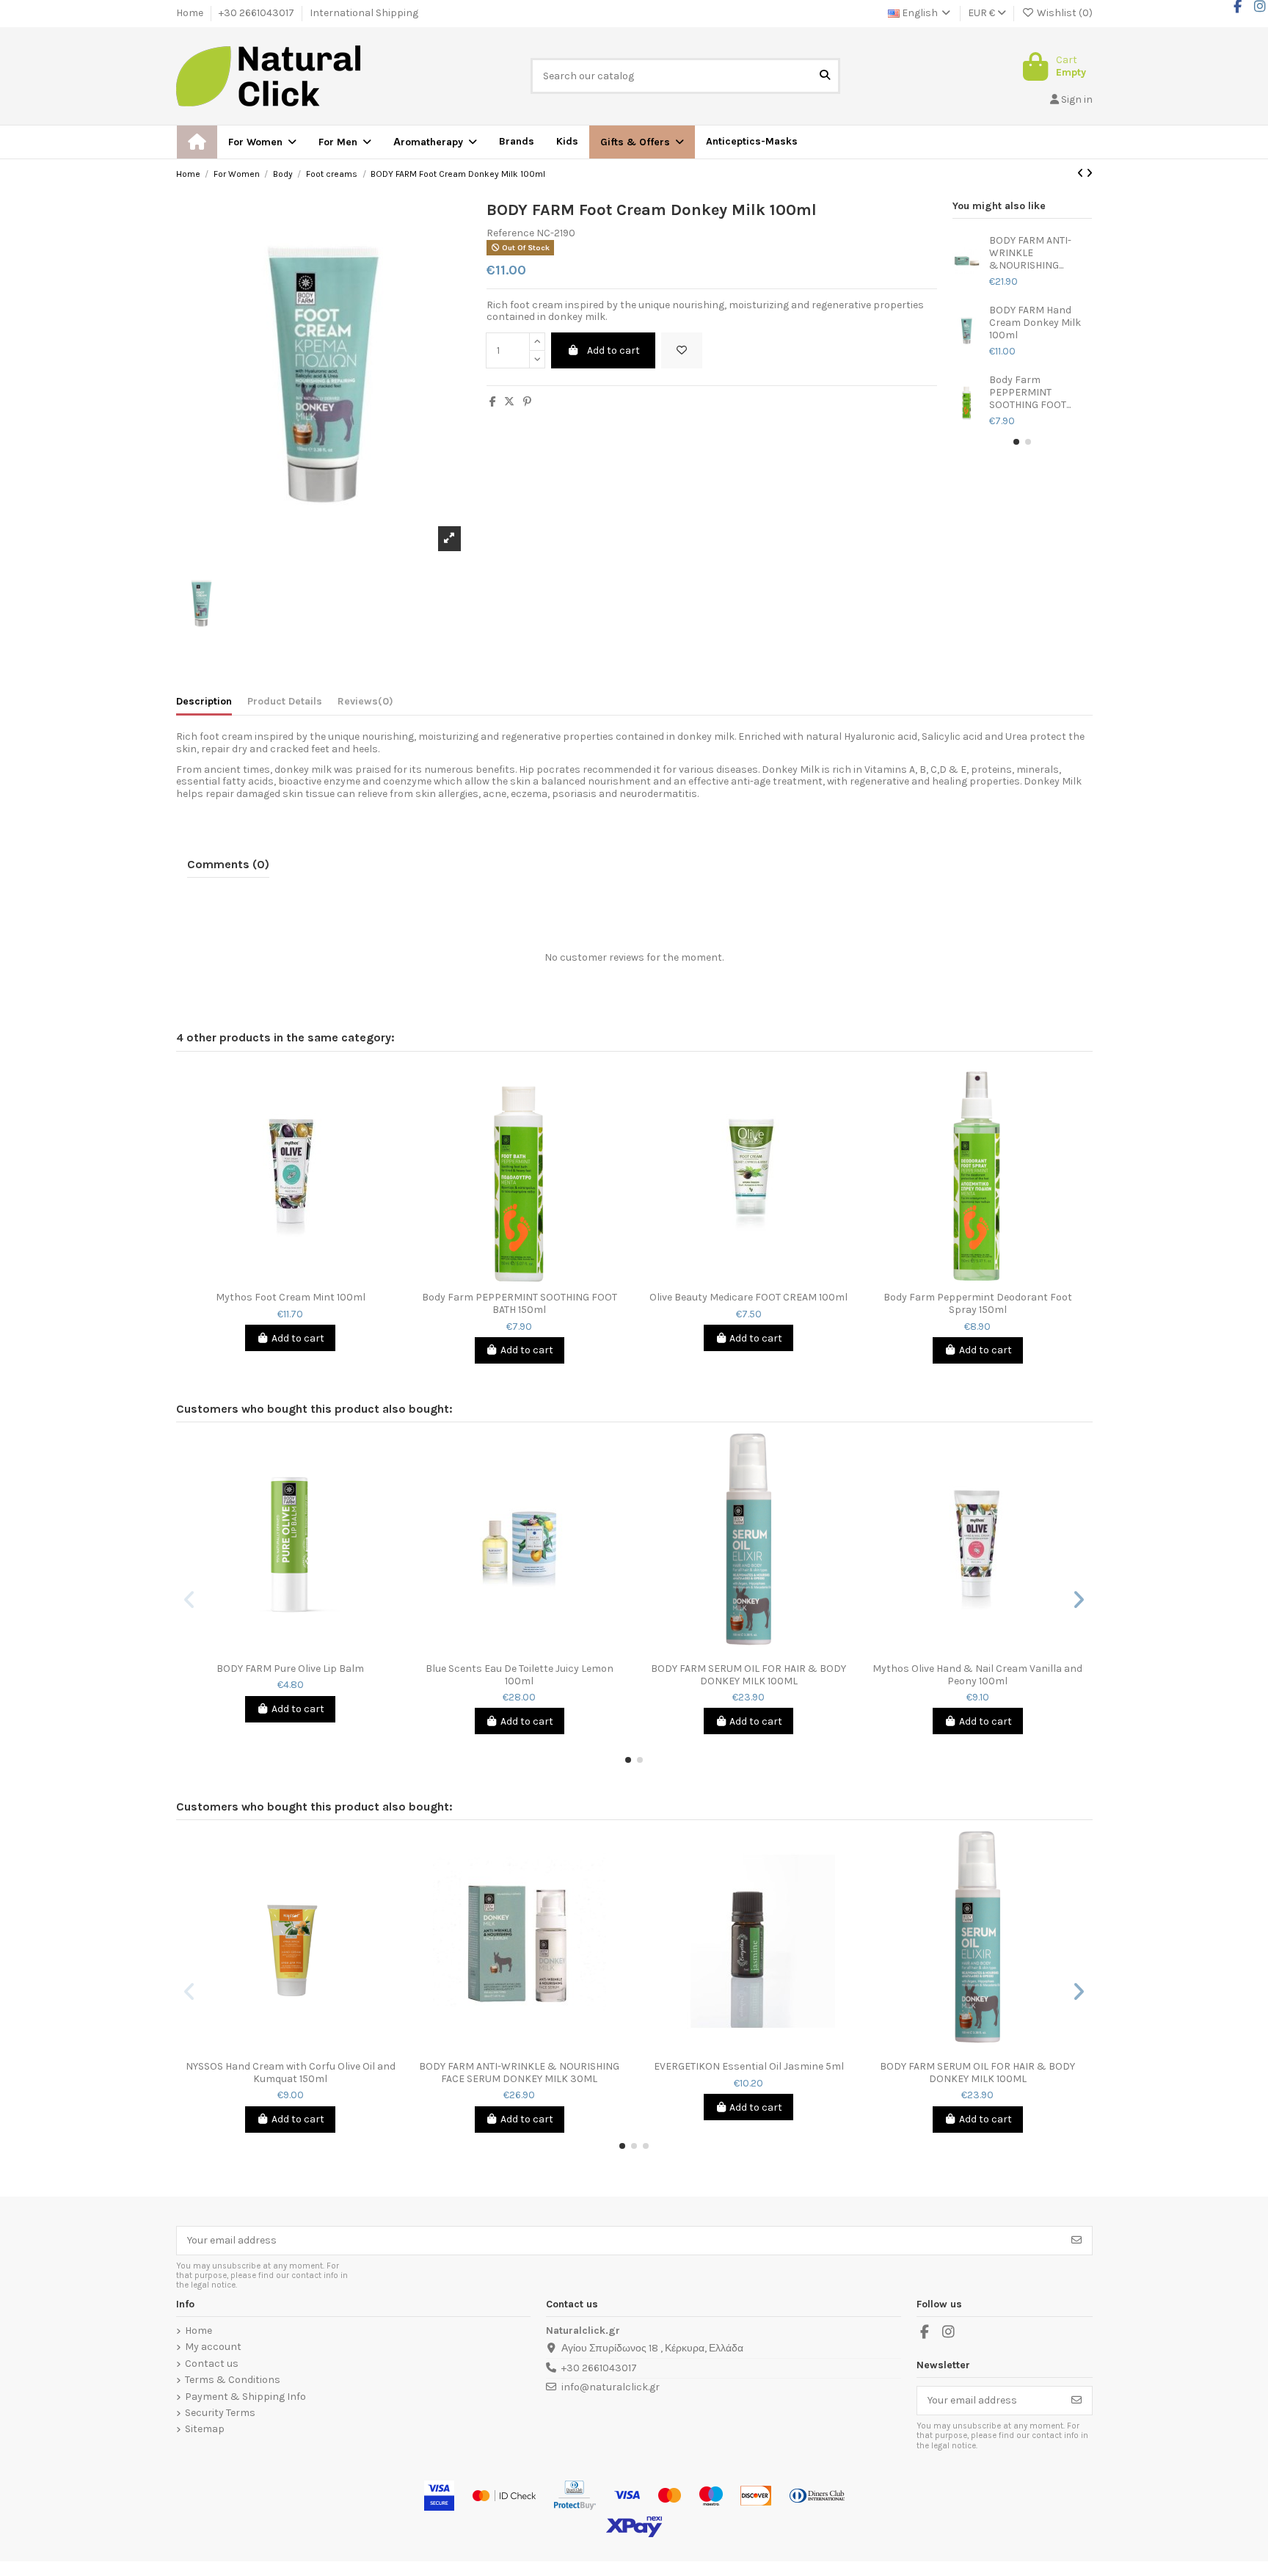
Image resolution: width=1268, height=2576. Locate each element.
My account (213, 2347)
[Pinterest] (527, 402)
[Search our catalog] (825, 76)
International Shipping (364, 13)
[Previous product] (1082, 174)
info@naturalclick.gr (611, 2387)
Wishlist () (1064, 13)
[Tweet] (509, 402)
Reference (510, 233)
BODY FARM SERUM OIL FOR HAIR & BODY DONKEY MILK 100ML (748, 1675)
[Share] (493, 402)
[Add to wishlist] (682, 350)
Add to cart (613, 350)
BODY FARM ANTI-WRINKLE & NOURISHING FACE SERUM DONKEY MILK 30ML (519, 2073)
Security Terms (220, 2413)
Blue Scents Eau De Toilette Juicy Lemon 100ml (520, 1675)
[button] (642, 142)
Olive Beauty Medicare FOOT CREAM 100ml (748, 1298)
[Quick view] (301, 1279)
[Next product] (1089, 174)
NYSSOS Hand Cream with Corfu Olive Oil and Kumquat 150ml (291, 2073)
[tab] (365, 705)
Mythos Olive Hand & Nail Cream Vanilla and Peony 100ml (977, 1675)
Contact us (212, 2364)
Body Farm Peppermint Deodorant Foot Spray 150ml (978, 1304)
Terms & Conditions (233, 2380)
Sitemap (205, 2429)
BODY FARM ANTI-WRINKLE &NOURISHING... (1030, 253)
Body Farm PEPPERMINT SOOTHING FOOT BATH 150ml (520, 1304)
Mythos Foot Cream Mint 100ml (291, 1298)
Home (191, 13)
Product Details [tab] (285, 702)
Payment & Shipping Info (245, 2397)
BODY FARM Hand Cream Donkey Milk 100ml (1035, 323)
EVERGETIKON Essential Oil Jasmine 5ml (749, 2067)
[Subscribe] (1076, 2241)
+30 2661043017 (258, 13)
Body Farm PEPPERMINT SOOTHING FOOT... (1030, 393)
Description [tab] (204, 702)
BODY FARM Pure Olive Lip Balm (290, 1669)
